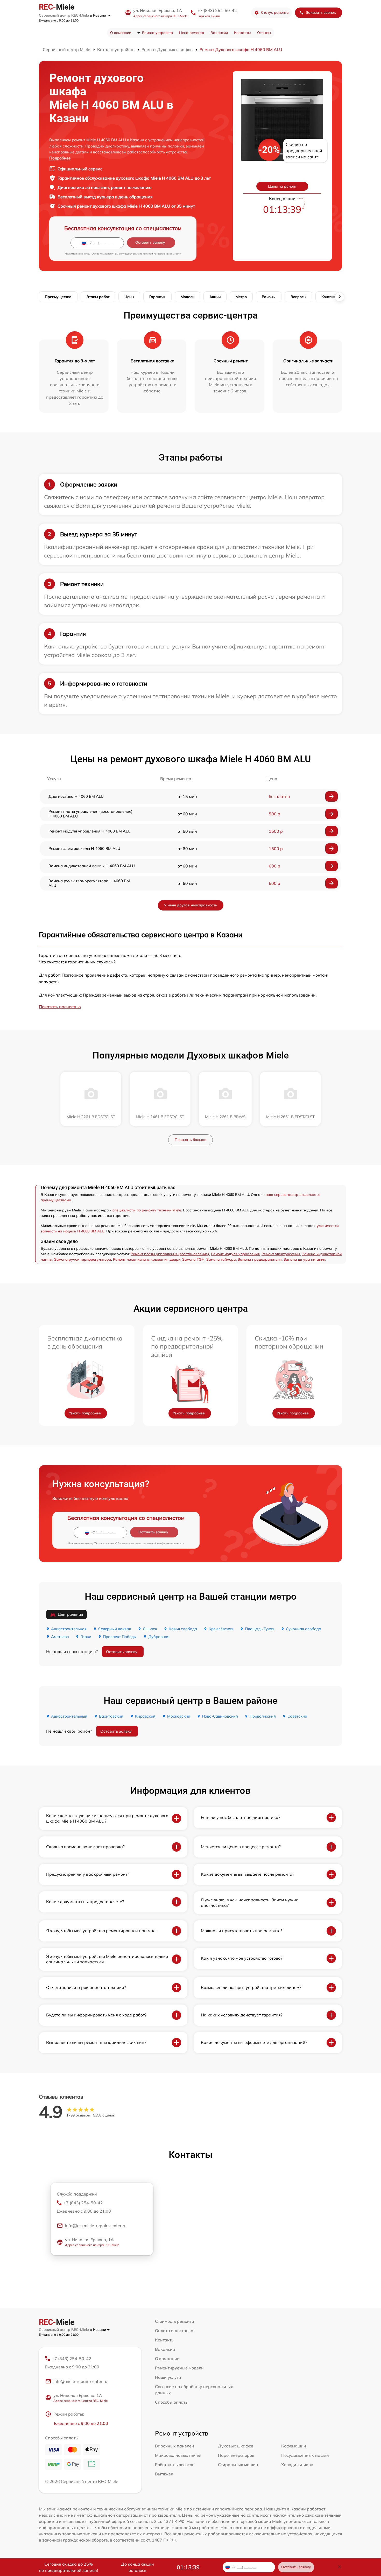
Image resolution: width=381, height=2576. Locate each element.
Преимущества (58, 297)
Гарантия (157, 297)
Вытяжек (164, 2474)
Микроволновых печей (178, 2455)
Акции (215, 297)
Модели (188, 297)
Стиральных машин (238, 2465)
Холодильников (297, 2465)
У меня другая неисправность (191, 905)
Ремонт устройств (157, 33)
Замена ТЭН (193, 1259)
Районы (269, 297)
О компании (121, 33)
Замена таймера (221, 1259)
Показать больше (190, 1140)
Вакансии (219, 33)
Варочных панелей (175, 2446)
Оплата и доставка (174, 2331)
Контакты (242, 33)
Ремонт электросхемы (281, 1254)
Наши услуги (168, 2377)
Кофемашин (294, 2446)
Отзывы (264, 33)
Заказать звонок (321, 12)
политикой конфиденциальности (160, 254)
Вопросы (298, 297)
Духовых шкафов (236, 2446)
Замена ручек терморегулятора (83, 1259)
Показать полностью (60, 1007)
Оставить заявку (122, 1652)
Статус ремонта (275, 12)
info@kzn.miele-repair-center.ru (96, 2226)
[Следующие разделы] (340, 297)
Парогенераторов (236, 2455)
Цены (129, 297)
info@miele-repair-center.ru (80, 2381)
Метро (241, 297)
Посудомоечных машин (305, 2455)
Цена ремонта (192, 33)
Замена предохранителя (260, 1259)
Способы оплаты (172, 2402)
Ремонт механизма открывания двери (147, 1259)
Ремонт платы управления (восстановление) (170, 1254)
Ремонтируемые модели (179, 2368)
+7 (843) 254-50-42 (217, 10)
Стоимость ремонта (175, 2321)
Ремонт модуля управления (235, 1254)
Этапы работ (98, 297)
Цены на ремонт (282, 186)
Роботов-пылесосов (175, 2465)
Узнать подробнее (85, 1413)
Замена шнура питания (304, 1259)
